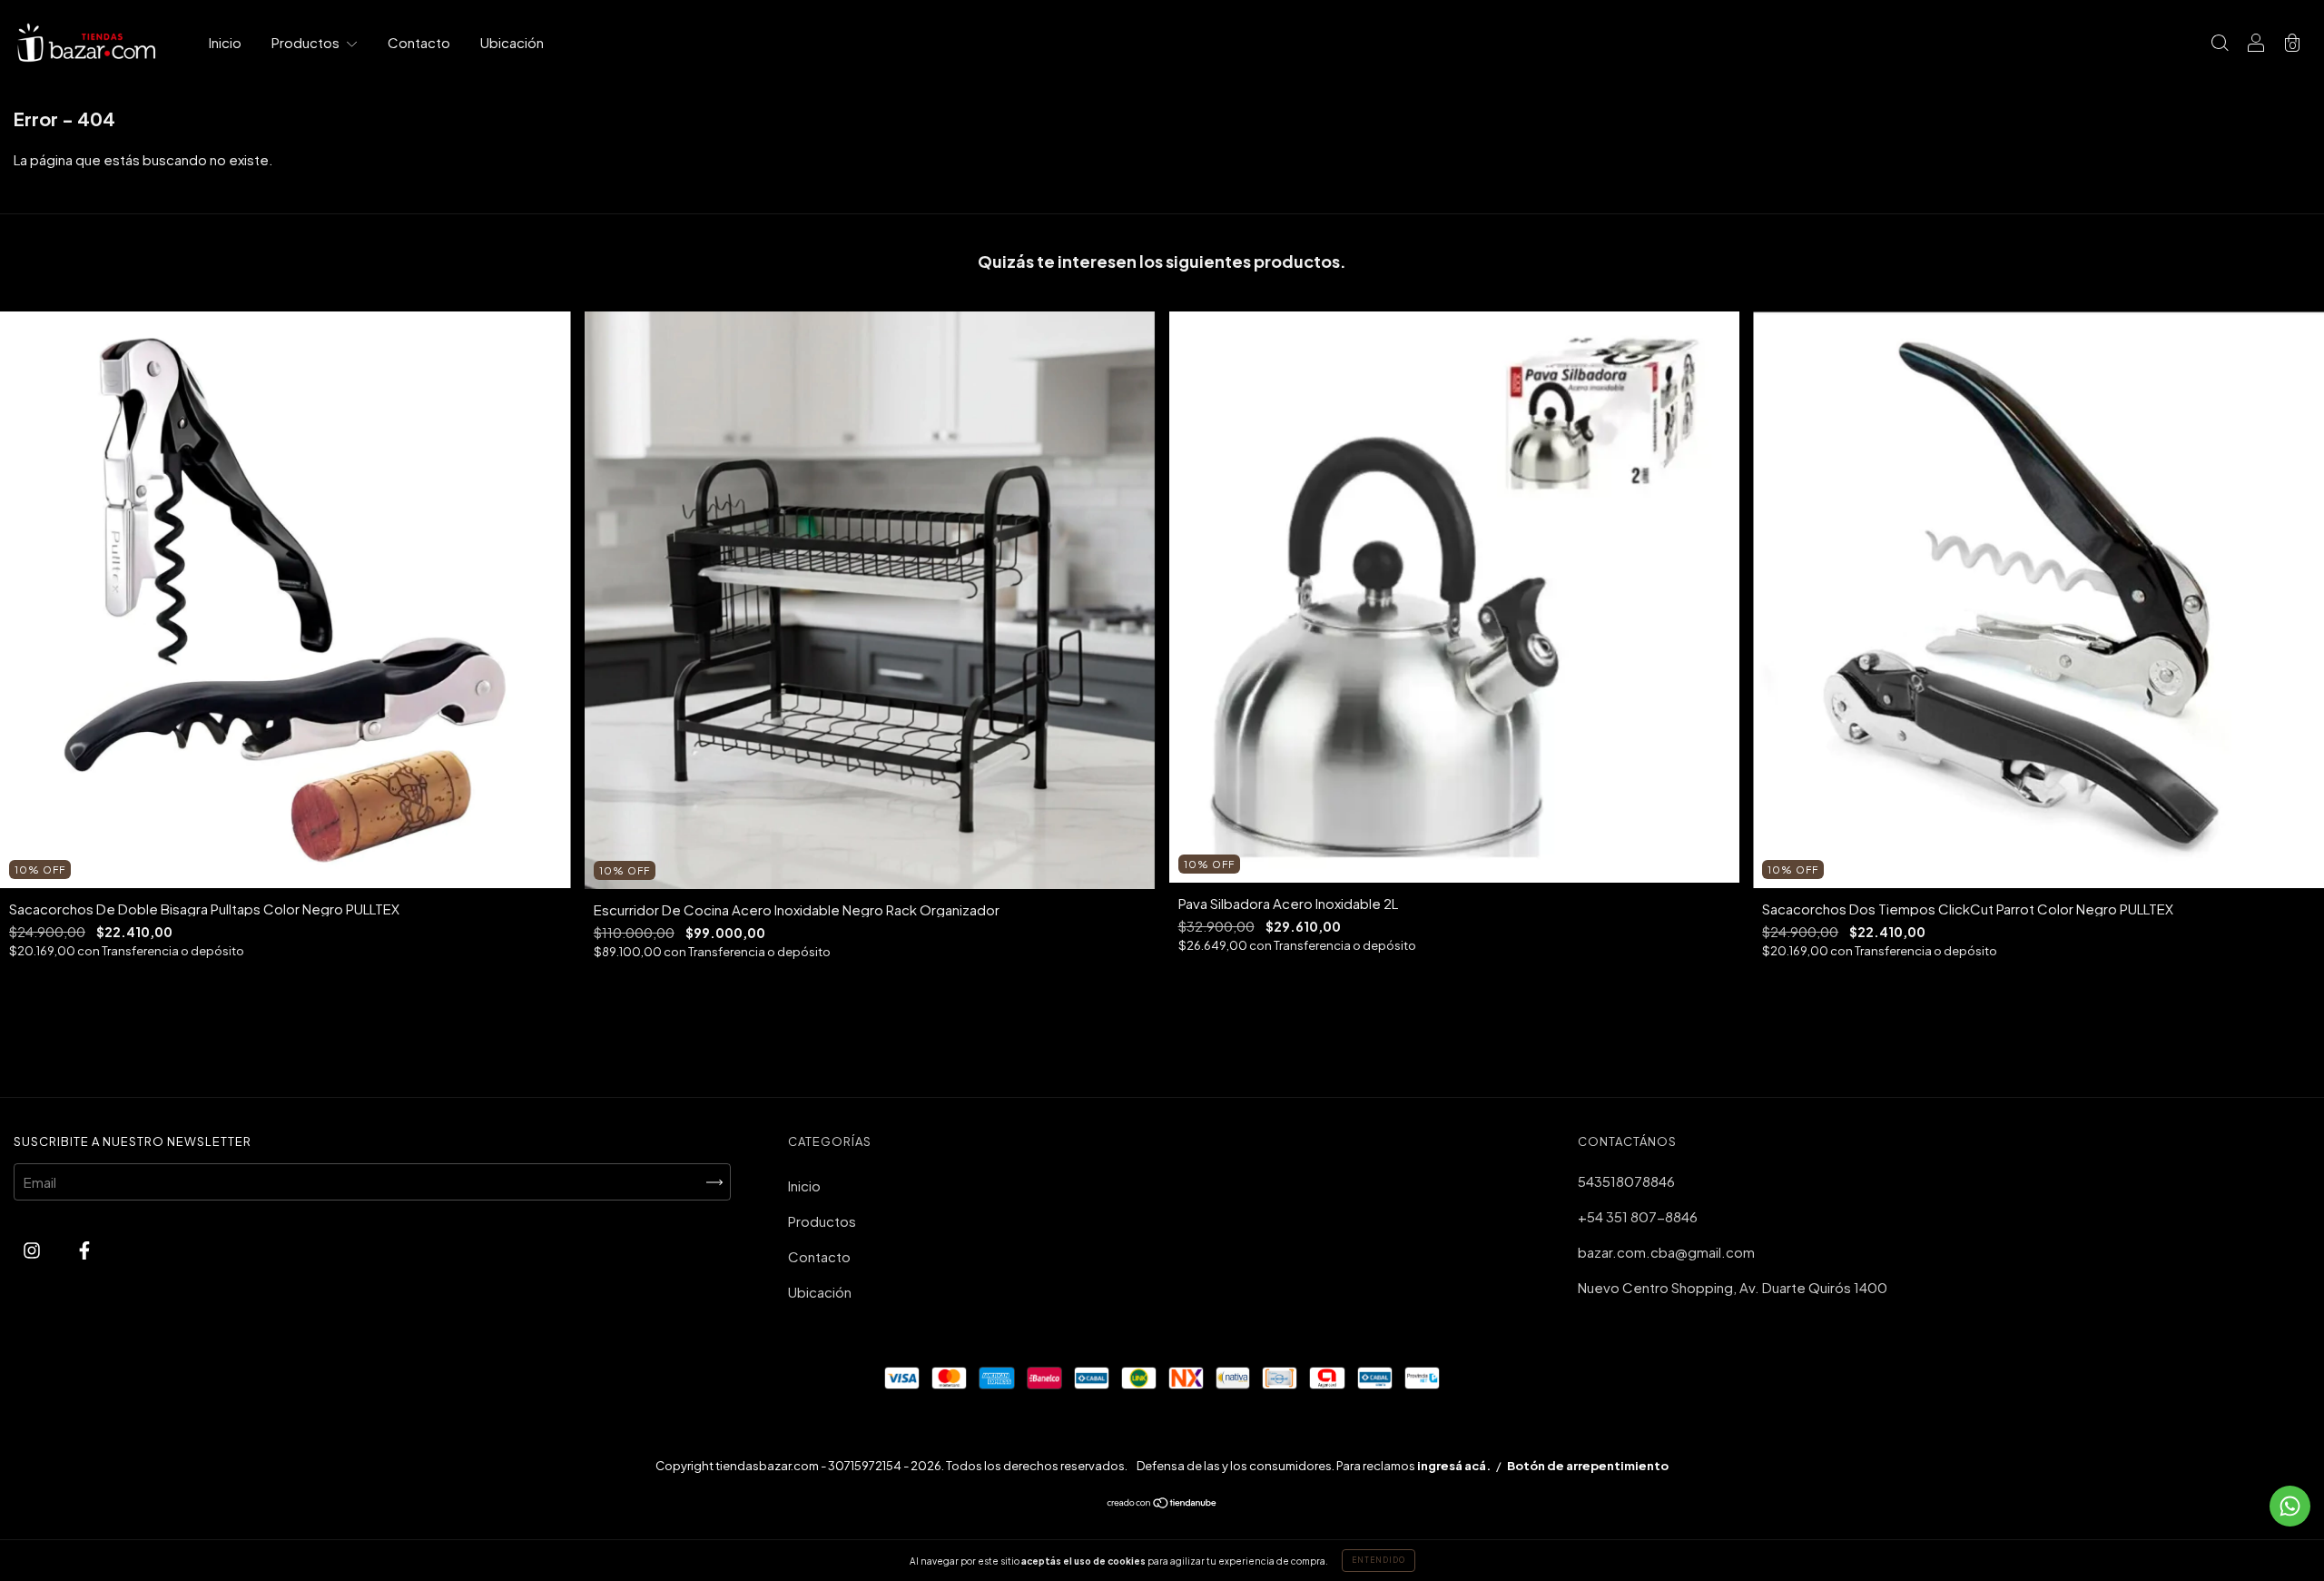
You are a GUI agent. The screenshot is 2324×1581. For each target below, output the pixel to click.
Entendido (1379, 1560)
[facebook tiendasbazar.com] (84, 1249)
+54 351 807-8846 (1638, 1216)
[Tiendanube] (1162, 1503)
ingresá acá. (1454, 1466)
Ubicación (512, 42)
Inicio (225, 42)
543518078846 (1626, 1181)
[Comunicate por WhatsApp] (2290, 1506)
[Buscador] (2220, 43)
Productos (307, 42)
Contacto (419, 42)
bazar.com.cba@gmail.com (1666, 1252)
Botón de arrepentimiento (1588, 1466)
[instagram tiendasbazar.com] (33, 1249)
